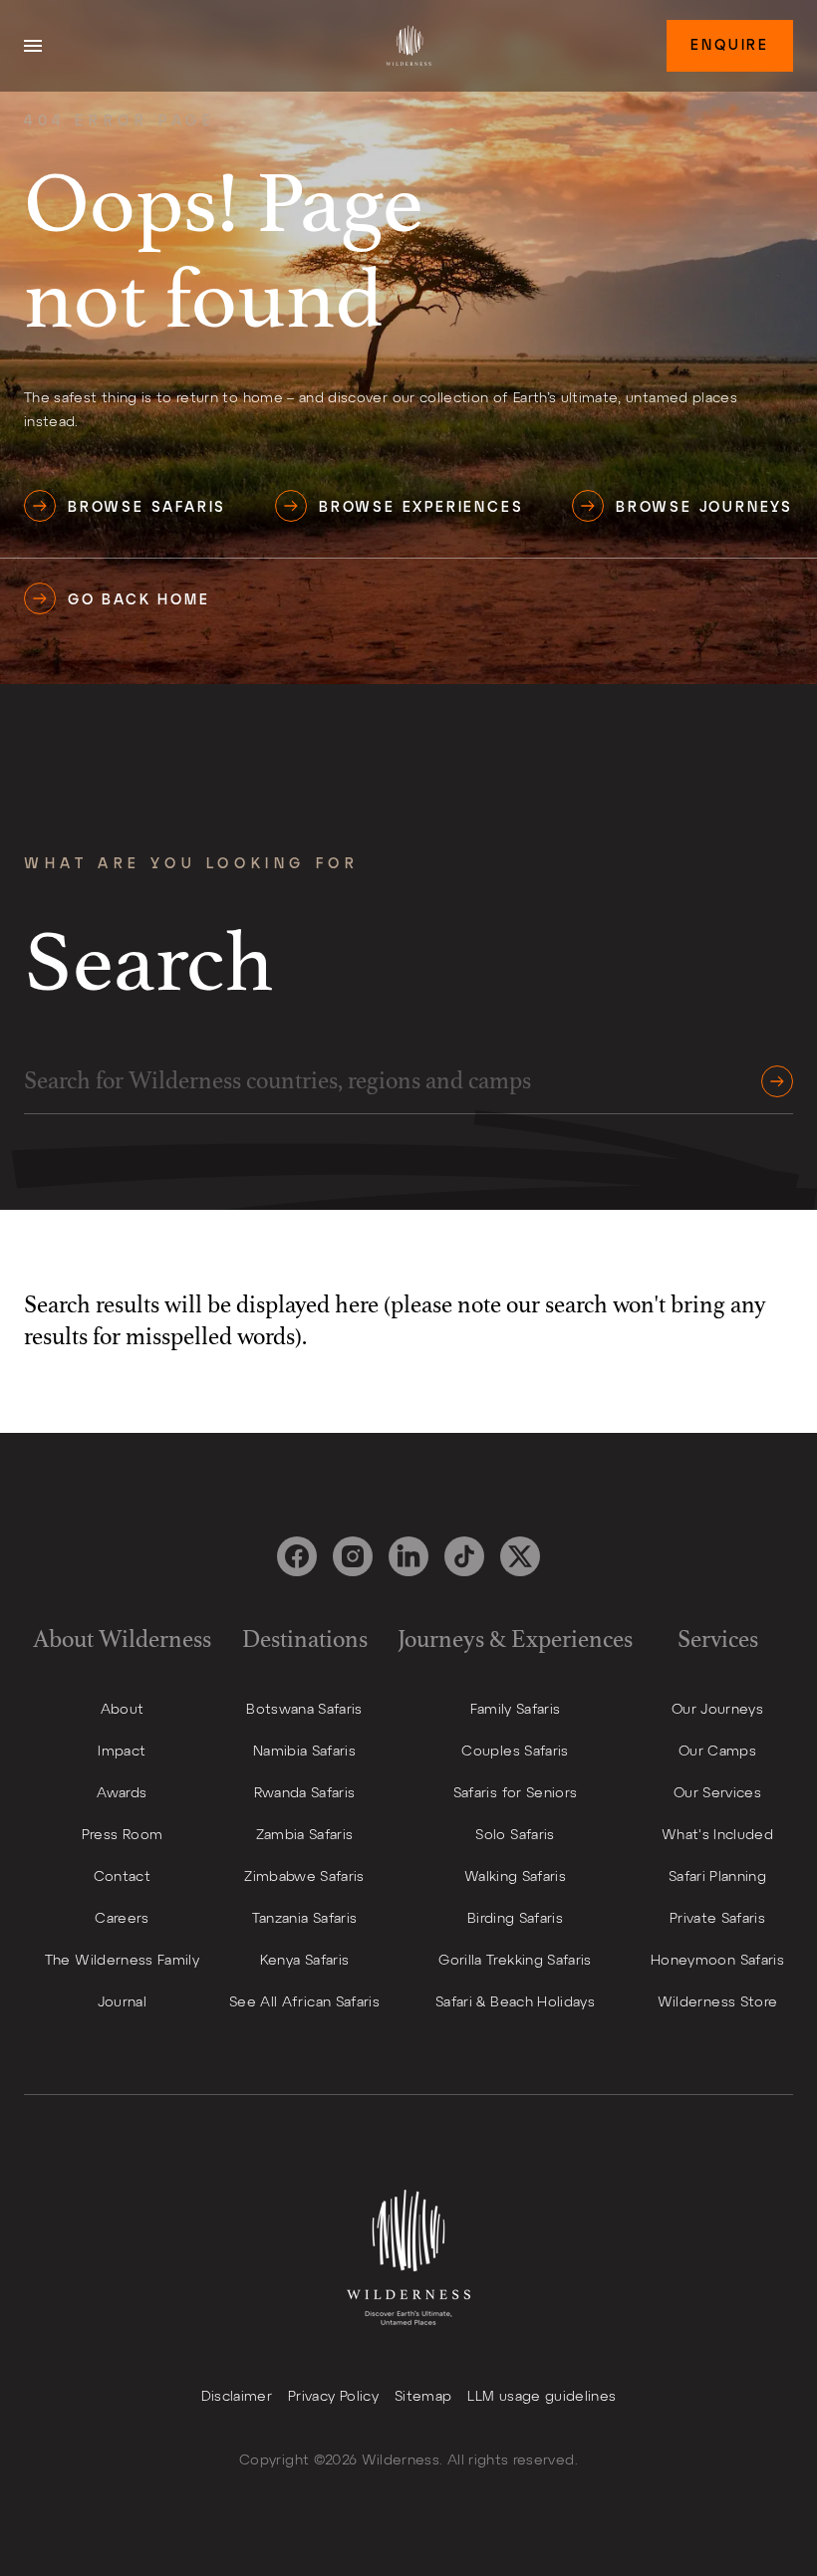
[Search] (771, 1081)
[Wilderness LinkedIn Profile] (408, 1556)
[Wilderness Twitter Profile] (520, 1556)
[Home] (408, 46)
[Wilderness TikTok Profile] (464, 1556)
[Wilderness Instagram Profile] (353, 1556)
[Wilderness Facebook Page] (297, 1556)
